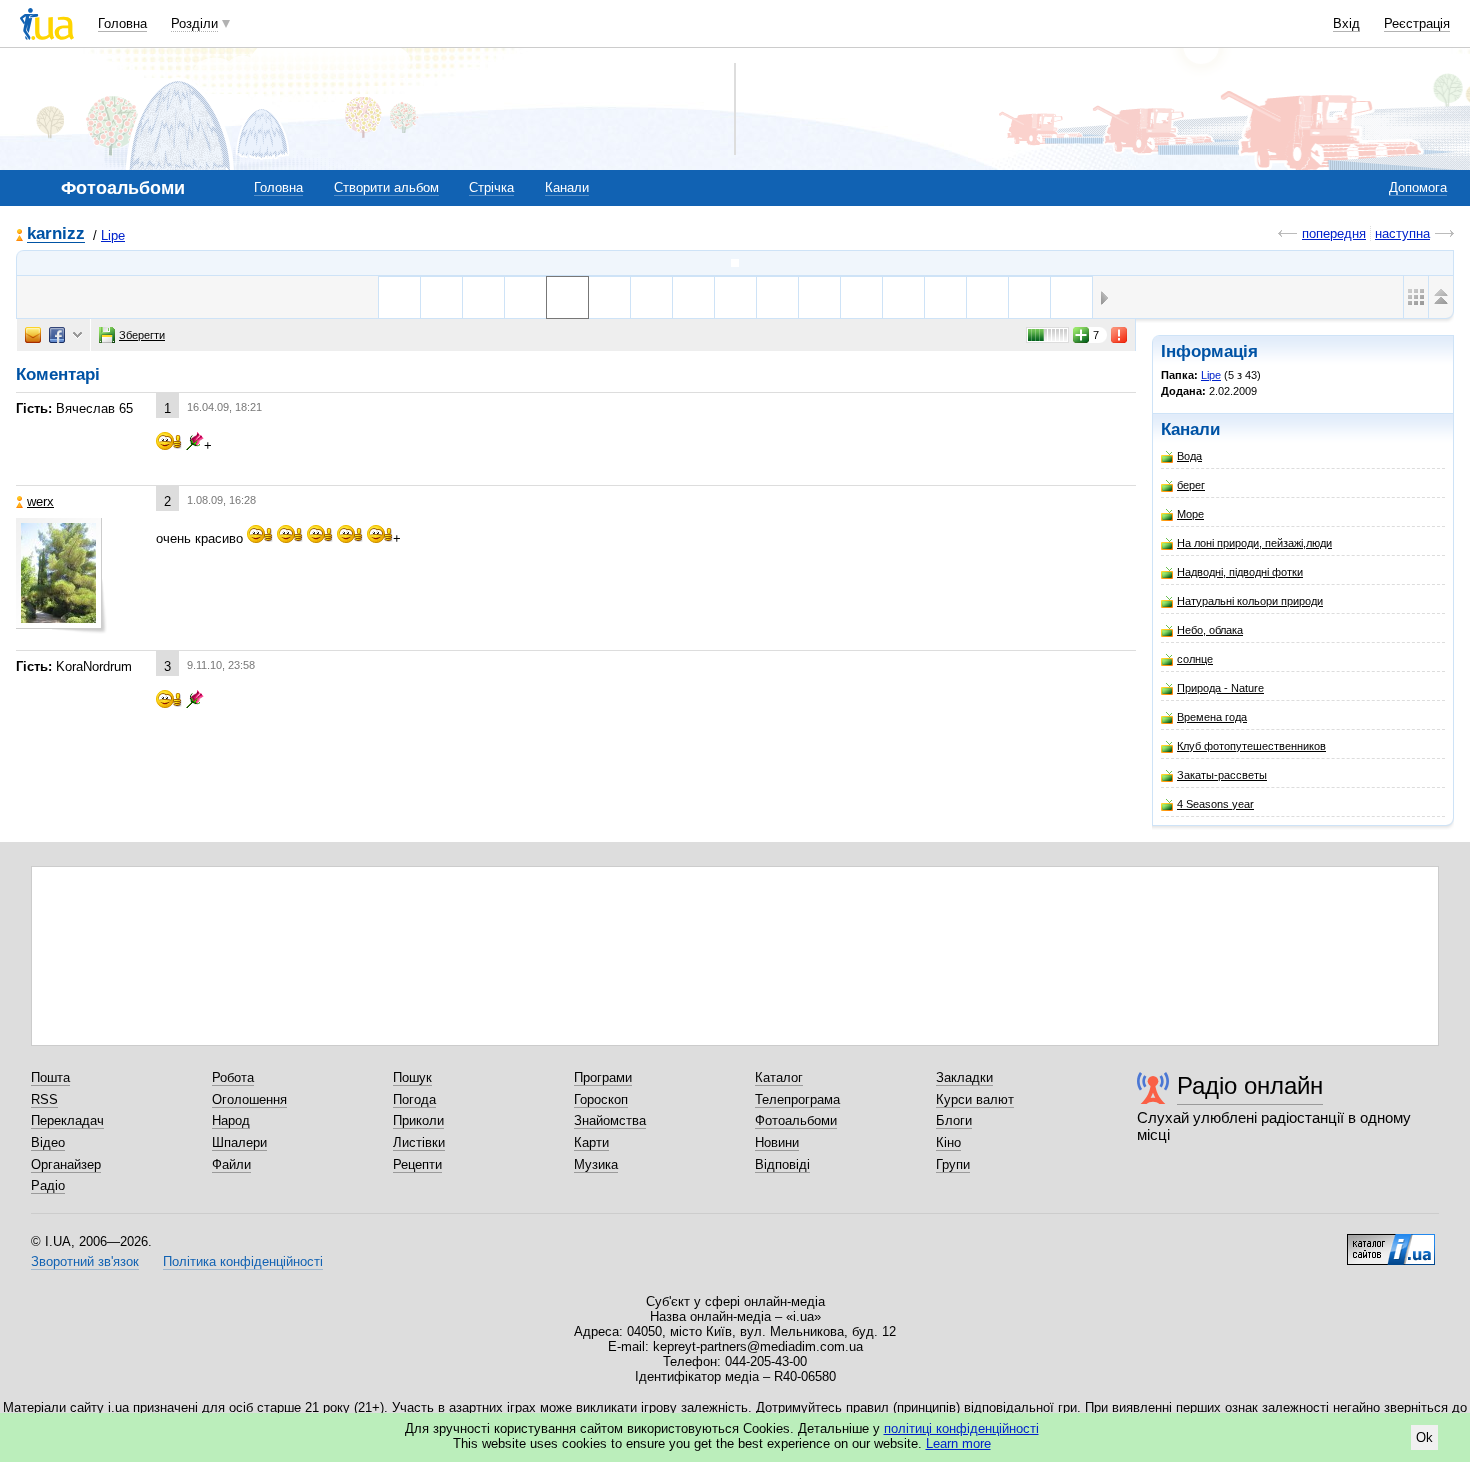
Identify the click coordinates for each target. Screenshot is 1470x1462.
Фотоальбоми (796, 1120)
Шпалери (239, 1142)
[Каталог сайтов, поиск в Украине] (1391, 1242)
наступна (1402, 233)
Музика (596, 1164)
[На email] (33, 335)
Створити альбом (386, 187)
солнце (1195, 659)
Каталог (779, 1077)
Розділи (194, 23)
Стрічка (491, 187)
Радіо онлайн (1250, 1085)
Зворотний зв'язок (85, 1261)
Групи (953, 1164)
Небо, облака (1210, 630)
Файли (231, 1164)
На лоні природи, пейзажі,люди (1254, 543)
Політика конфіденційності (243, 1261)
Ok (1424, 1437)
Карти (591, 1142)
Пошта (50, 1077)
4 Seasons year (1215, 804)
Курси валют (975, 1099)
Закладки (964, 1077)
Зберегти (142, 335)
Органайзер (66, 1164)
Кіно (948, 1142)
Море (1190, 514)
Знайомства (610, 1120)
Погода (414, 1099)
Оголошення (249, 1099)
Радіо (48, 1185)
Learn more (958, 1443)
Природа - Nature (1220, 688)
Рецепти (417, 1164)
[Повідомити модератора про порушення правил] (1120, 335)
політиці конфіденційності (961, 1428)
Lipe (113, 235)
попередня (1334, 233)
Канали (567, 187)
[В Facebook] (57, 335)
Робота (233, 1077)
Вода (1189, 456)
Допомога (1418, 187)
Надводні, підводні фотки (1240, 572)
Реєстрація (1417, 23)
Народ (231, 1120)
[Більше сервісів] (77, 335)
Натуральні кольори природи (1250, 601)
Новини (777, 1142)
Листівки (419, 1142)
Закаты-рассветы (1222, 775)
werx (40, 501)
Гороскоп (601, 1099)
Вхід (1346, 23)
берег (1191, 485)
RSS (44, 1099)
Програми (603, 1077)
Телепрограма (797, 1099)
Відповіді (782, 1164)
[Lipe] (735, 263)
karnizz (56, 234)
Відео (48, 1142)
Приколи (418, 1120)
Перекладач (67, 1120)
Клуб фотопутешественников (1251, 746)
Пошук (412, 1077)
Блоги (954, 1120)
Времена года (1212, 717)
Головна (122, 23)
